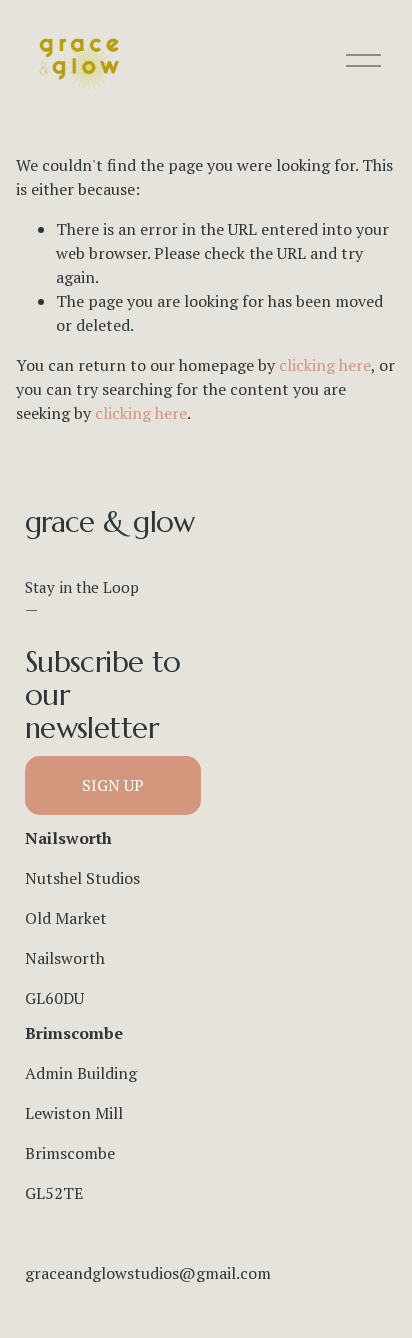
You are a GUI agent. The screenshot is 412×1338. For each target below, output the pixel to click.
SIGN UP (113, 785)
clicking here (325, 365)
